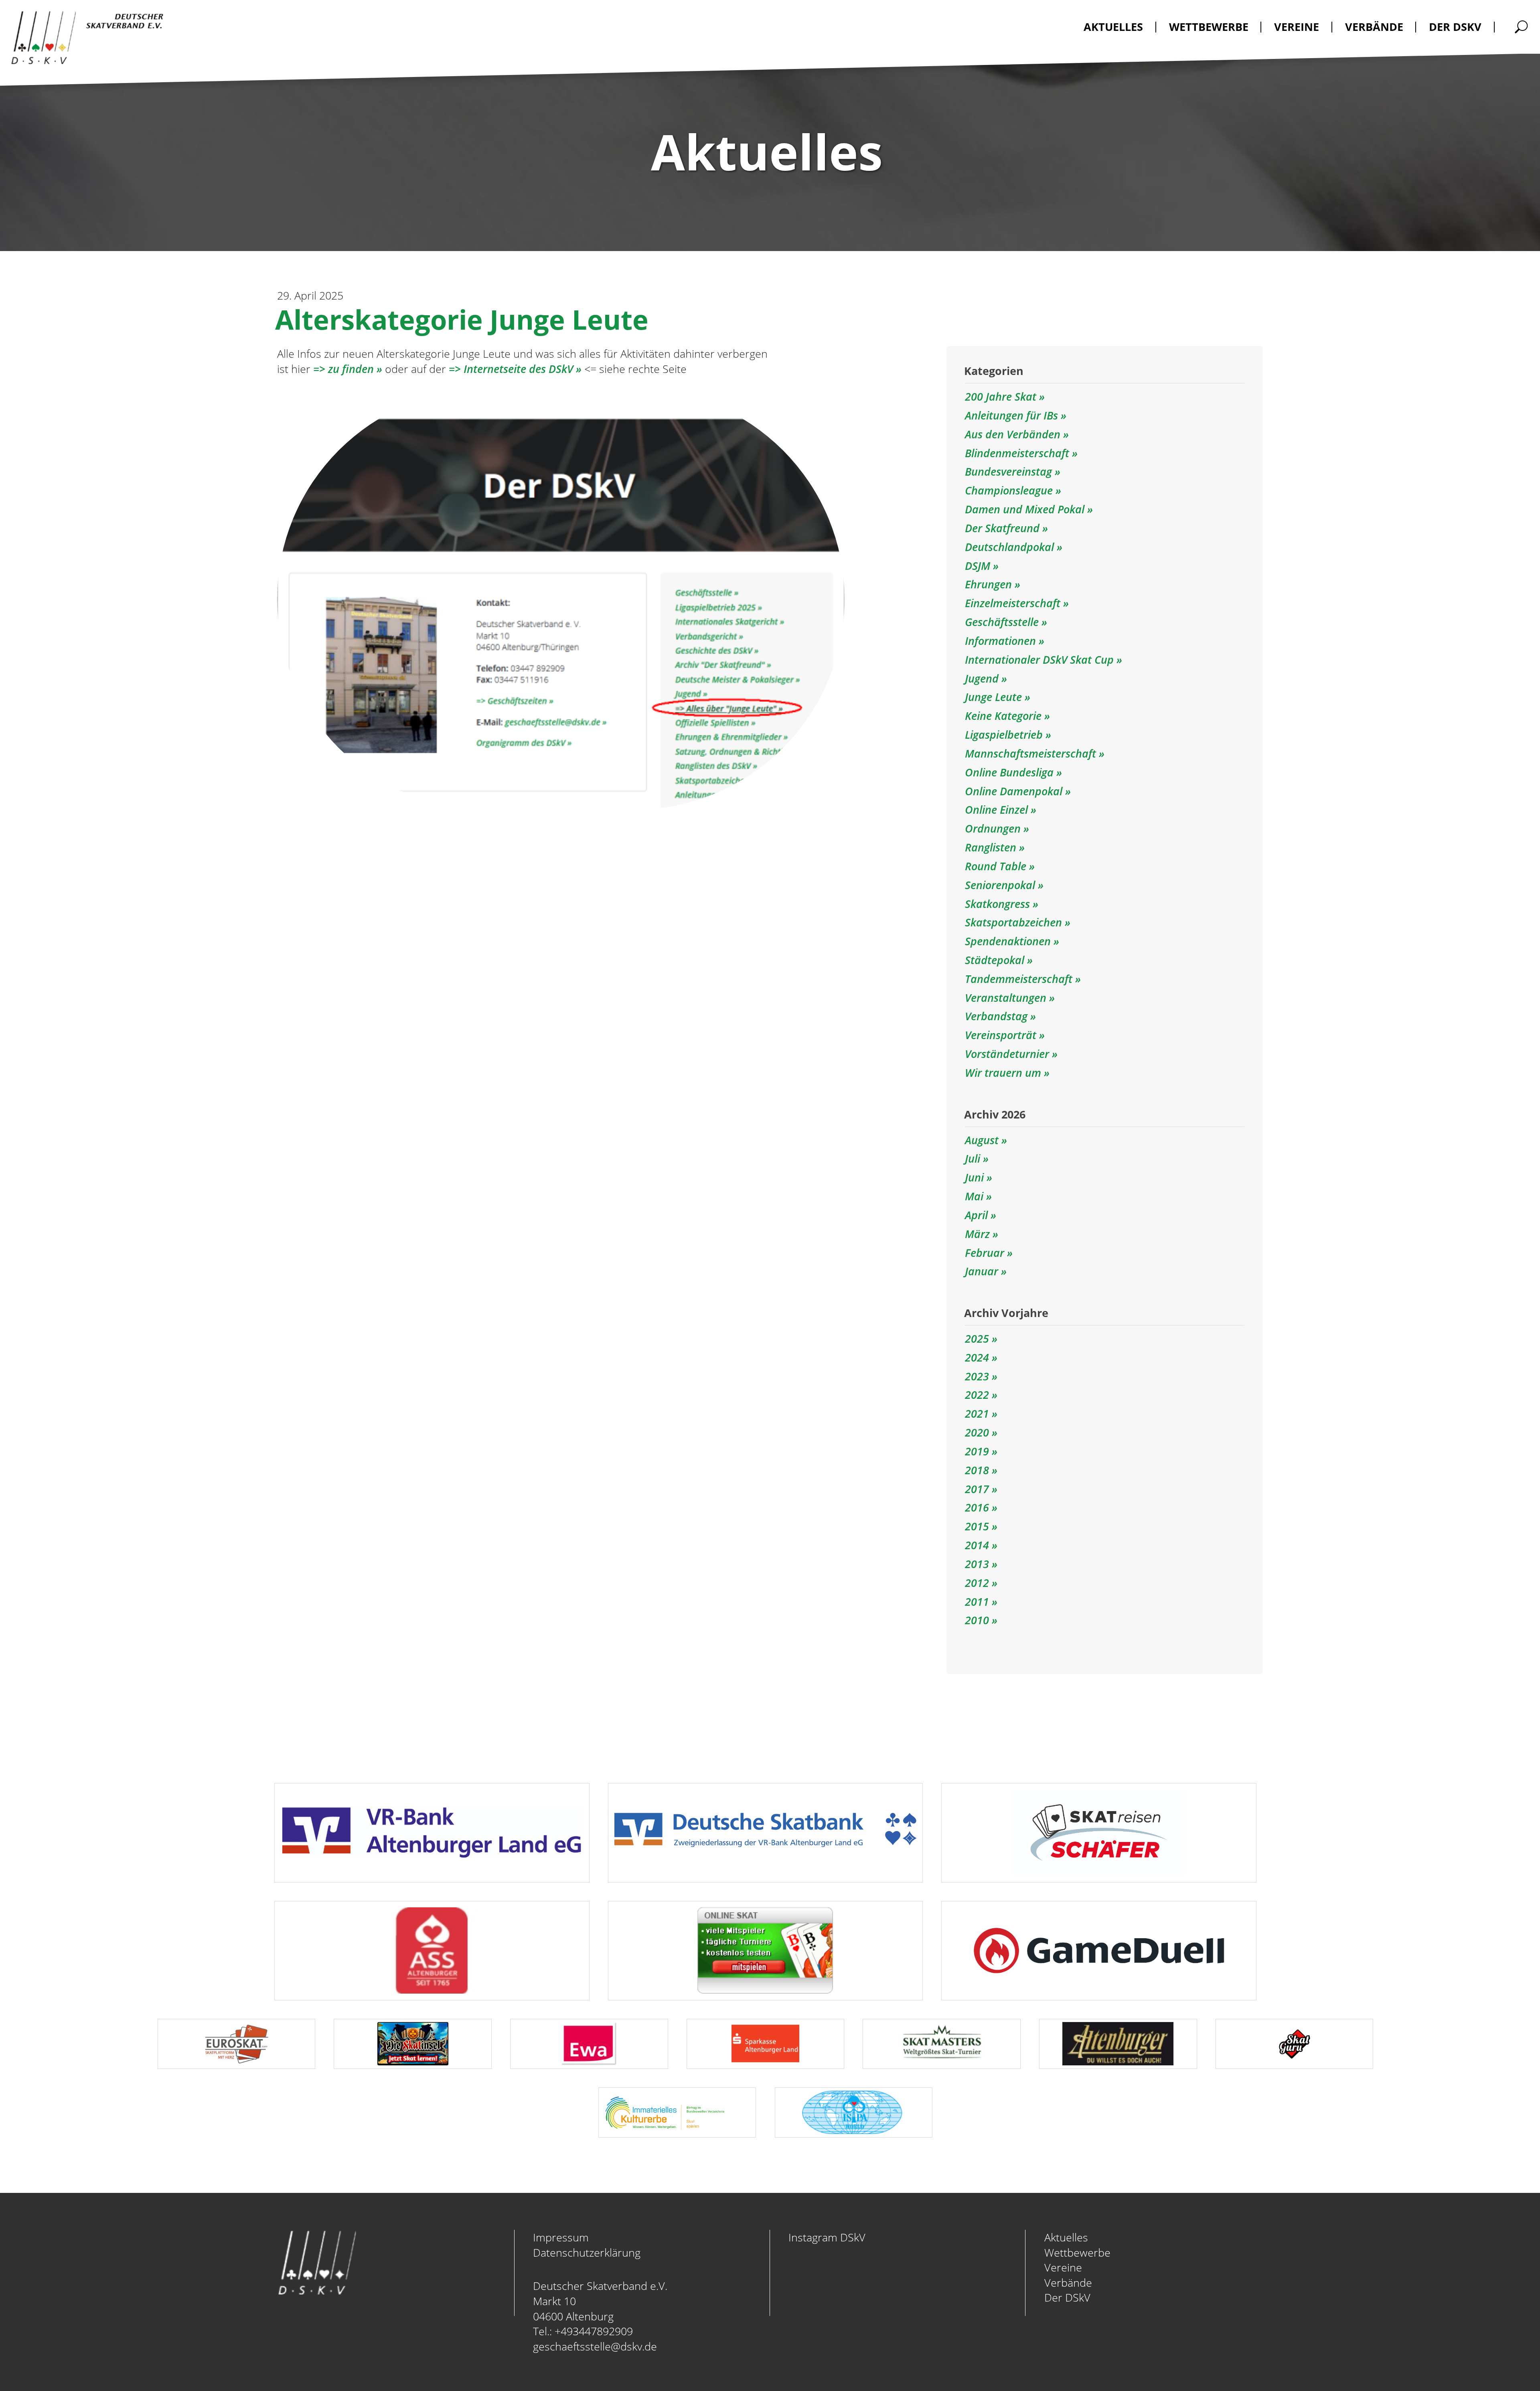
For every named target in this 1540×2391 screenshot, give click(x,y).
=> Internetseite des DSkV (511, 369)
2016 (977, 1507)
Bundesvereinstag (1010, 471)
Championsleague (1010, 490)
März (977, 1234)
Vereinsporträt (1002, 1035)
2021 (977, 1413)
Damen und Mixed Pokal (1026, 509)
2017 (977, 1489)
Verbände (1068, 2283)
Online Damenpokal (1015, 791)
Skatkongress (999, 904)
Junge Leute (995, 697)
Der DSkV (1067, 2297)
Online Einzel (998, 809)
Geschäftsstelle (1003, 622)
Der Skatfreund (1004, 528)
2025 (977, 1338)
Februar (985, 1253)
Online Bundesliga (1011, 772)
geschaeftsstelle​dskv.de (595, 2346)
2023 (977, 1376)
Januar (982, 1271)
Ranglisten (992, 847)
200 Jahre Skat (1002, 396)
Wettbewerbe (1077, 2252)
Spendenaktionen (1009, 941)
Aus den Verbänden (1014, 434)
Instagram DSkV (827, 2237)
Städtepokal (996, 960)
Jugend (983, 678)
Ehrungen (990, 584)
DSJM (979, 566)
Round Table (997, 866)
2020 (977, 1432)
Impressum (561, 2237)
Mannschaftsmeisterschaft (1032, 753)
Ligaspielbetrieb (1005, 735)
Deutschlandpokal (1011, 547)
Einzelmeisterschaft (1014, 603)
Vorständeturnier (1008, 1054)
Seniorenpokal (1001, 885)
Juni (974, 1177)
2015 (977, 1526)
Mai (974, 1196)
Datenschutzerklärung (587, 2252)
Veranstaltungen (1007, 998)
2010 (977, 1620)
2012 (977, 1583)
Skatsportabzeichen (1015, 922)
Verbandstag (998, 1016)
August (982, 1140)
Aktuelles (1066, 2237)
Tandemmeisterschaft (1020, 979)
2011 (977, 1602)
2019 (977, 1451)
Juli (973, 1158)
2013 (977, 1564)
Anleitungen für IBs (1013, 415)
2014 (977, 1545)
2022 (977, 1395)
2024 (977, 1357)
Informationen (1002, 641)
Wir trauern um (1004, 1073)
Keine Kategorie (1005, 716)
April (976, 1215)
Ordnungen (994, 828)
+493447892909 (594, 2331)
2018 (977, 1470)
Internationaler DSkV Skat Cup (1041, 660)
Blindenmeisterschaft (1018, 453)
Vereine (1063, 2267)
